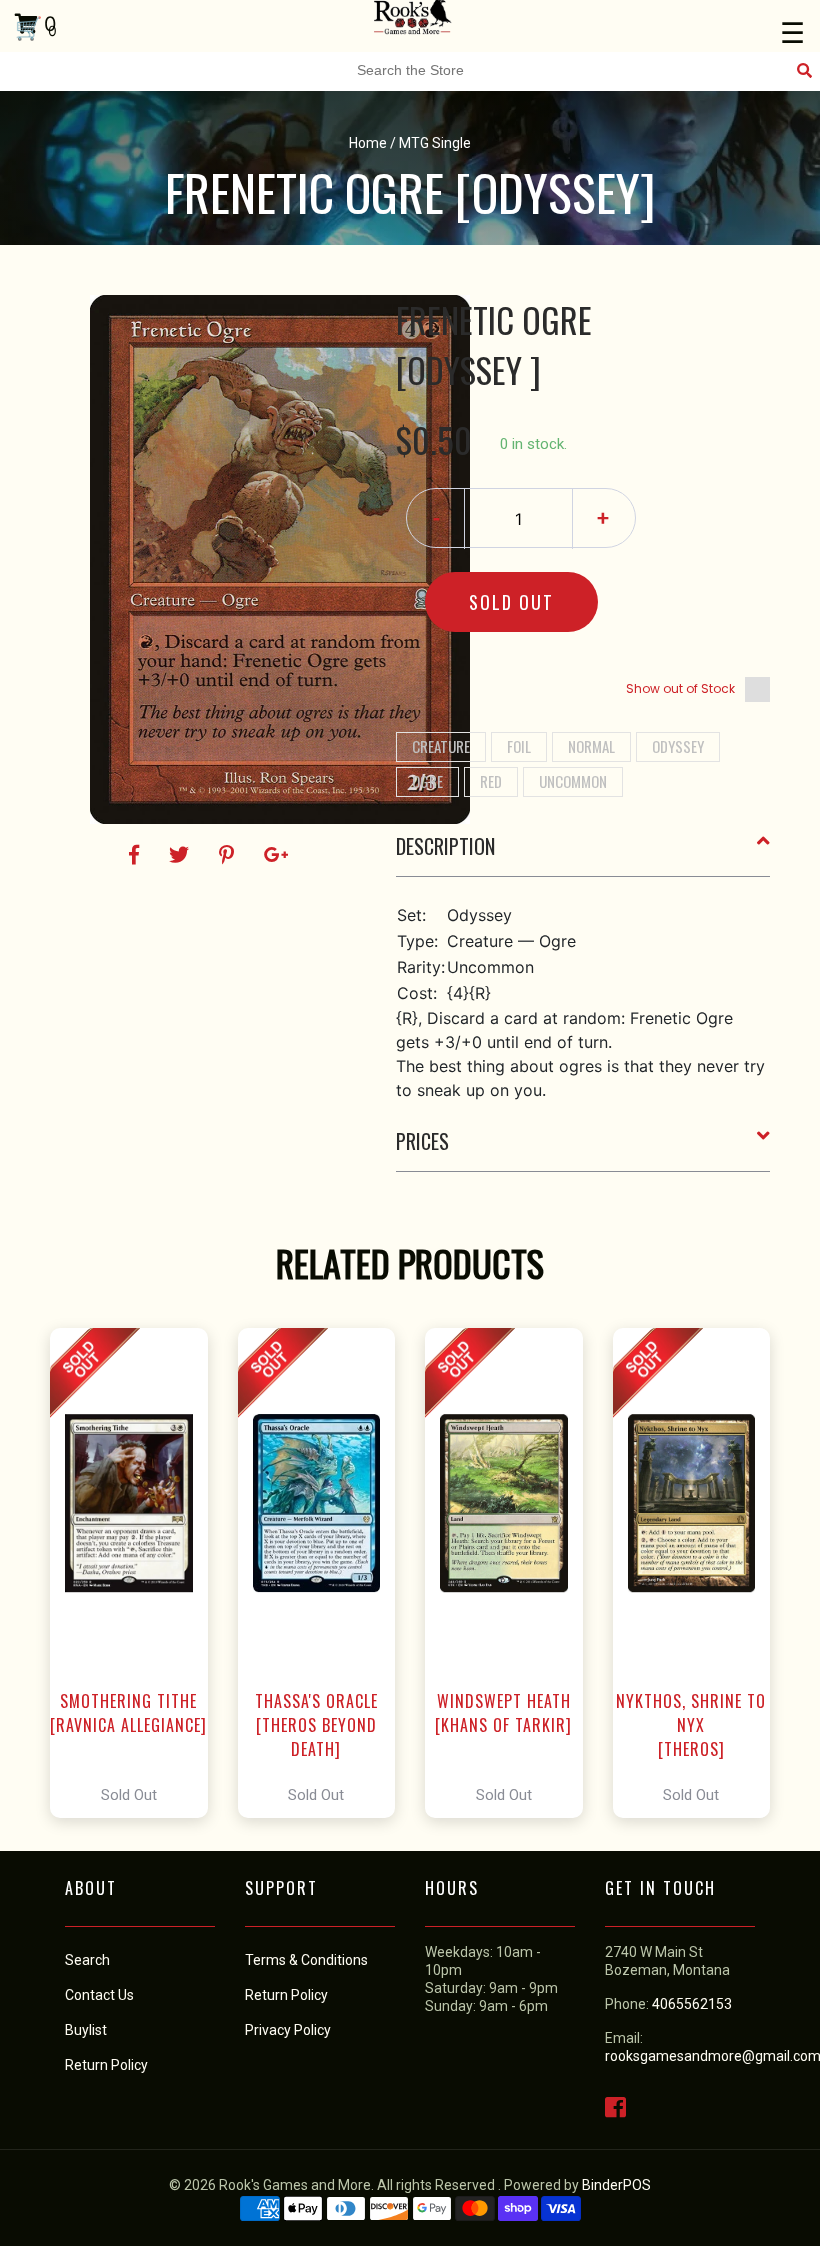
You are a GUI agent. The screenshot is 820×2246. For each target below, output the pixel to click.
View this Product (137, 1573)
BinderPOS (616, 2185)
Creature (441, 746)
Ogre (427, 781)
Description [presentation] (445, 846)
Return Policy (286, 1995)
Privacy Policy (288, 2030)
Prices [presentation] (422, 1141)
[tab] (583, 854)
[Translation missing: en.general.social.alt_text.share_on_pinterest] (229, 855)
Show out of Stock (680, 688)
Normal (591, 746)
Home (368, 143)
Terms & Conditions (306, 1960)
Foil (519, 746)
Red (491, 781)
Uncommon (573, 781)
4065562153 (692, 2004)
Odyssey (678, 746)
